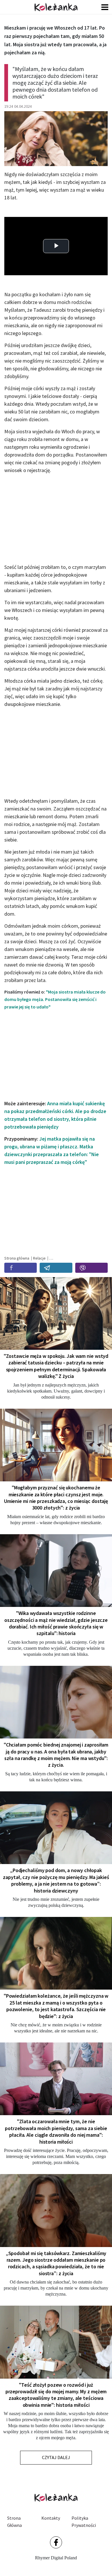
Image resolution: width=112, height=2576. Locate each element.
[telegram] (56, 1268)
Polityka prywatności (84, 2522)
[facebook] (21, 1268)
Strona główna (15, 2522)
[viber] (91, 1268)
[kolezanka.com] (56, 7)
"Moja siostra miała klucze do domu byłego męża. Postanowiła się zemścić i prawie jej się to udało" (55, 999)
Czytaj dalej (56, 2457)
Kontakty (51, 2518)
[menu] (105, 7)
